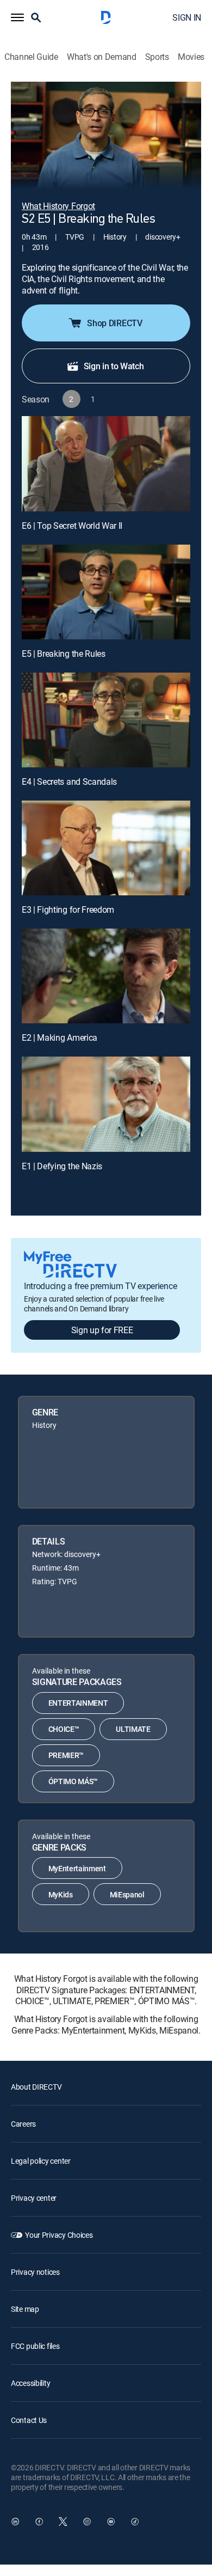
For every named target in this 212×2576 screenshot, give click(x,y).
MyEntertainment (77, 1868)
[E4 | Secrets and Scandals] (106, 720)
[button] (17, 17)
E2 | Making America (60, 1037)
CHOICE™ (64, 1729)
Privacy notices (35, 2272)
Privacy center (34, 2198)
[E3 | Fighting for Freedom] (106, 848)
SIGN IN (187, 17)
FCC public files (35, 2346)
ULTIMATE (133, 1729)
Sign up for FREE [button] (102, 1330)
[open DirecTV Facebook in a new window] (39, 2522)
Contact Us (29, 2420)
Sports (157, 57)
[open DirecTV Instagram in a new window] (87, 2522)
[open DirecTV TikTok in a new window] (135, 2522)
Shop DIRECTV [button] (114, 323)
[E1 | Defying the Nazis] (106, 1104)
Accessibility (30, 2383)
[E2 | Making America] (106, 976)
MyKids (61, 1894)
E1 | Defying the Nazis (62, 1166)
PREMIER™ (66, 1755)
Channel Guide (31, 57)
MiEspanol (127, 1894)
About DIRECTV (36, 2087)
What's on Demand (102, 57)
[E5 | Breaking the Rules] (106, 592)
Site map (25, 2309)
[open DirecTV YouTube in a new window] (111, 2522)
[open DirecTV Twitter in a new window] (63, 2522)
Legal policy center (41, 2161)
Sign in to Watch (114, 366)
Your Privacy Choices (59, 2235)
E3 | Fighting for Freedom (68, 909)
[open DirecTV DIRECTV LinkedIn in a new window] (15, 2522)
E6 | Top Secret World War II (72, 526)
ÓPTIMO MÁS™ (73, 1781)
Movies (191, 57)
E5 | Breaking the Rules (64, 654)
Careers (23, 2124)
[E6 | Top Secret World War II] (106, 463)
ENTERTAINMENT (78, 1703)
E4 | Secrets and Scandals (69, 782)
